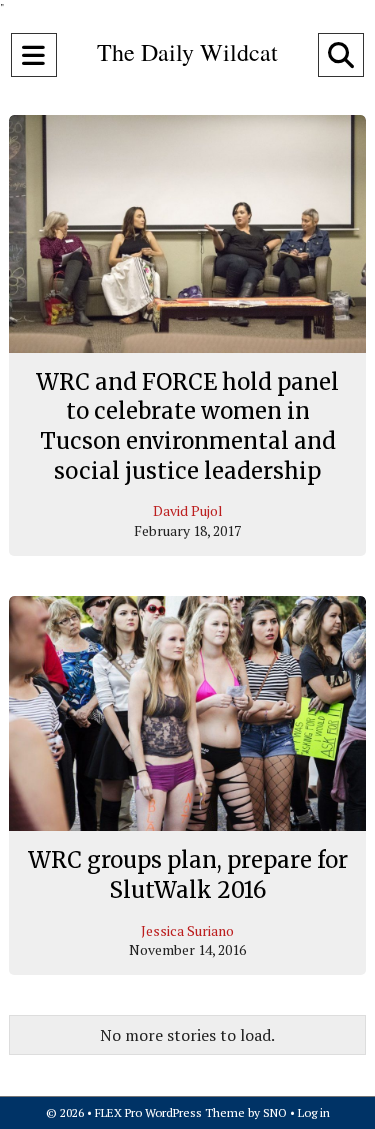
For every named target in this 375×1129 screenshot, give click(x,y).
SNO (275, 1112)
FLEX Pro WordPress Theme (170, 1112)
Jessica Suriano (187, 930)
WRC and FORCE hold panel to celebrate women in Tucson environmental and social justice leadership (187, 426)
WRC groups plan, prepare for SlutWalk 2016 (188, 875)
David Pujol (188, 510)
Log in (314, 1112)
